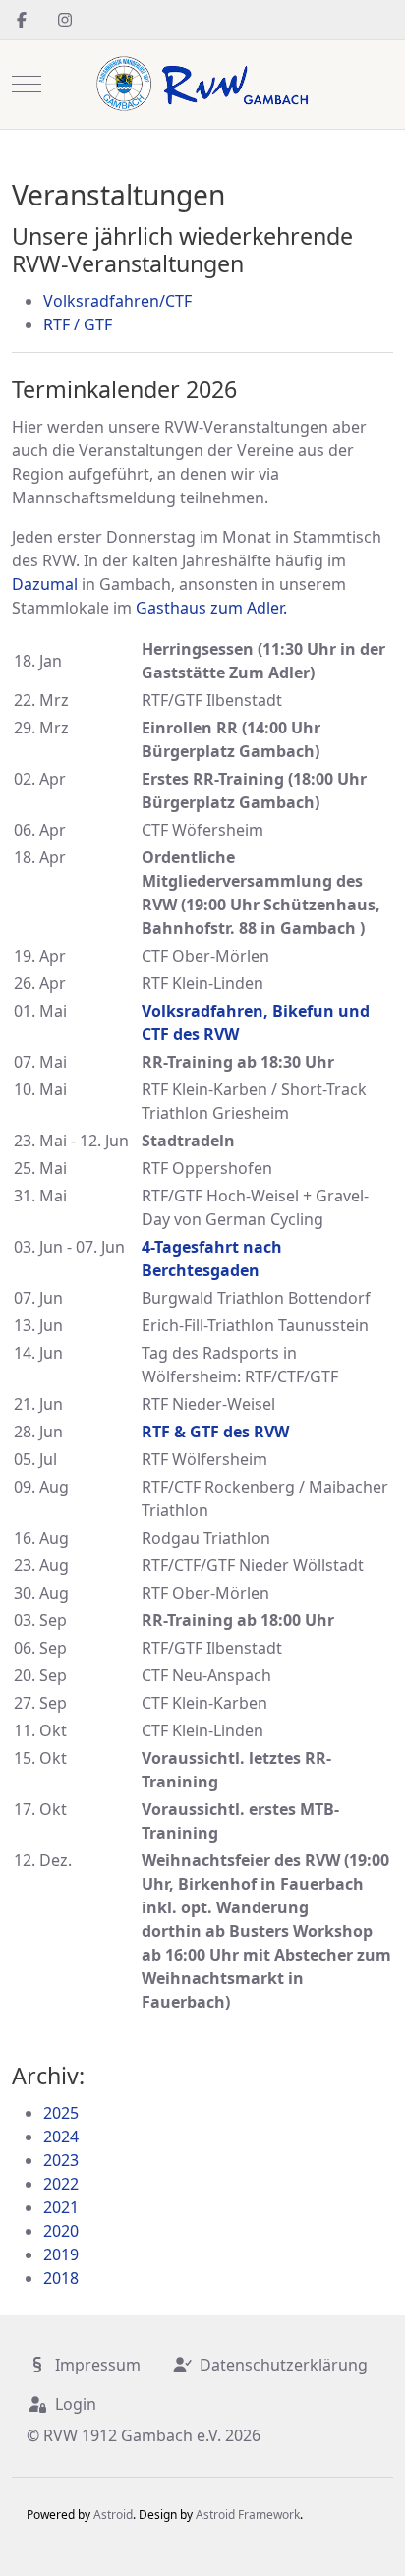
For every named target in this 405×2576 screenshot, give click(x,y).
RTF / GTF (78, 324)
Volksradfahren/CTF (117, 301)
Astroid (113, 2515)
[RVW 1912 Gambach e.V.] (202, 85)
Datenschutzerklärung (284, 2365)
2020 (61, 2231)
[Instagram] (65, 20)
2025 (61, 2113)
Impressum (98, 2365)
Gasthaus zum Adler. (211, 608)
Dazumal (45, 584)
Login (76, 2404)
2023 (61, 2160)
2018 (61, 2278)
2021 (61, 2207)
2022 (61, 2184)
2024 (61, 2137)
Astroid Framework (248, 2515)
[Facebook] (22, 20)
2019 (61, 2254)
